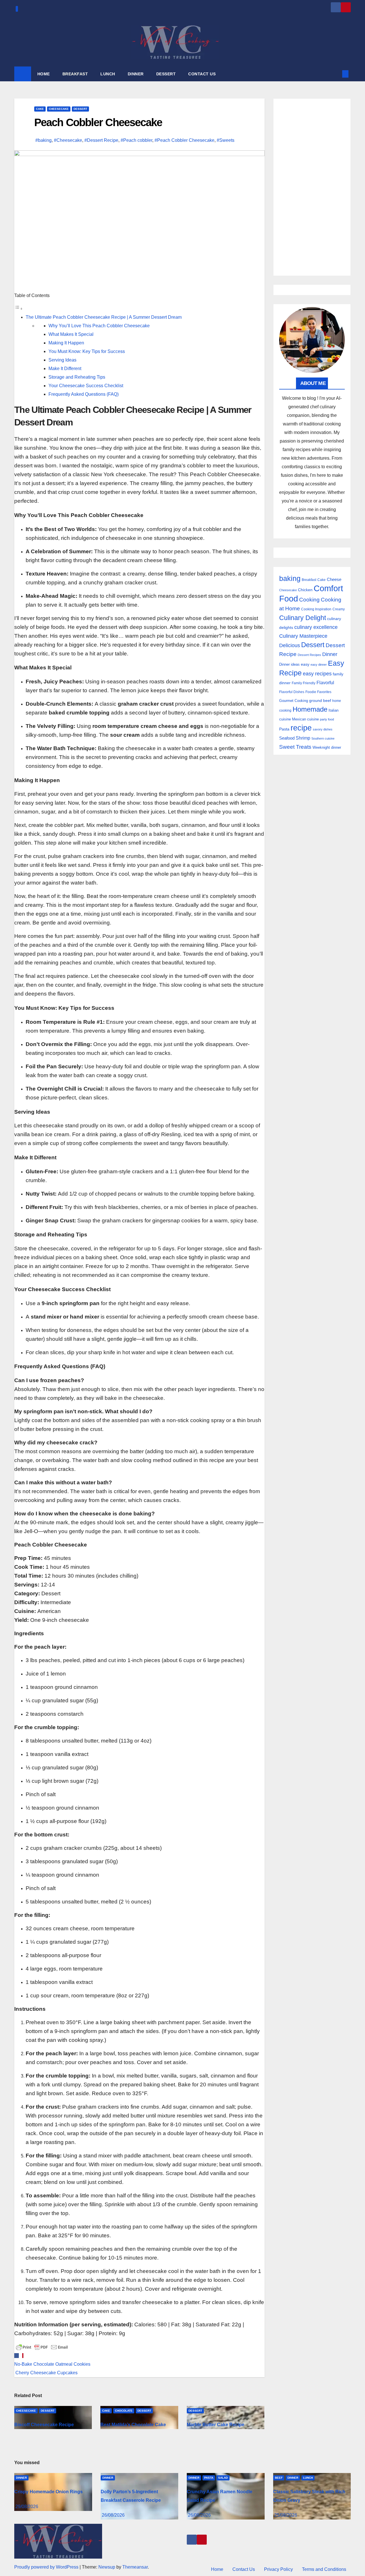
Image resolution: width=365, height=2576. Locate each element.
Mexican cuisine (305, 719)
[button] (336, 74)
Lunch (308, 2478)
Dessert (80, 109)
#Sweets (226, 140)
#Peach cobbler (136, 140)
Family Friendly (304, 683)
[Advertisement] (312, 187)
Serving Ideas (62, 360)
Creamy (339, 609)
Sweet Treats (295, 747)
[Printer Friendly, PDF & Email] (42, 2347)
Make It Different (65, 369)
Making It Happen (66, 343)
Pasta (284, 729)
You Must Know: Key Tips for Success (87, 351)
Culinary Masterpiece (303, 636)
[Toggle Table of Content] (19, 309)
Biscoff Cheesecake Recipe (44, 2425)
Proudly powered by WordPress (47, 2567)
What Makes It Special (71, 334)
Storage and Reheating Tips (77, 377)
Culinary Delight (303, 618)
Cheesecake (59, 109)
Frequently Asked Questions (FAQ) (84, 394)
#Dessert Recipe (101, 140)
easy (305, 664)
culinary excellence (316, 627)
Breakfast (309, 580)
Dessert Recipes (309, 655)
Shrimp (303, 738)
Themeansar (135, 2567)
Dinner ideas (289, 664)
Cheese (334, 579)
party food (327, 719)
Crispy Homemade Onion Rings (48, 2492)
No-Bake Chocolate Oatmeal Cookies (52, 2364)
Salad (223, 2478)
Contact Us (244, 2569)
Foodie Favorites (318, 692)
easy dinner (319, 665)
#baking (43, 140)
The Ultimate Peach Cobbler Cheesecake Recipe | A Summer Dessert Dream (104, 317)
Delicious (290, 645)
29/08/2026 (27, 2507)
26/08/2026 (113, 2515)
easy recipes (317, 674)
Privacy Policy (278, 2569)
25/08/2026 (286, 2515)
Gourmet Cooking (294, 701)
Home (217, 2569)
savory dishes (323, 729)
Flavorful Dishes (292, 692)
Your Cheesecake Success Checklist (86, 386)
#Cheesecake (68, 140)
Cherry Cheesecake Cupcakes (46, 2373)
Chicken (305, 590)
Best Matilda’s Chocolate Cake (133, 2425)
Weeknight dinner (327, 747)
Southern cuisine (323, 738)
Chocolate (124, 2411)
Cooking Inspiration (316, 609)
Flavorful (325, 683)
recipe (301, 728)
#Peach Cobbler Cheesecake (184, 140)
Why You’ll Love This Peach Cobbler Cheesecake (99, 326)
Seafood (287, 738)
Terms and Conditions (324, 2569)
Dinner (330, 654)
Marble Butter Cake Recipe (216, 2425)
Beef (279, 2478)
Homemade (310, 709)
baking (290, 579)
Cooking (309, 599)
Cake (40, 109)
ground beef (320, 701)
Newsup (107, 2567)
